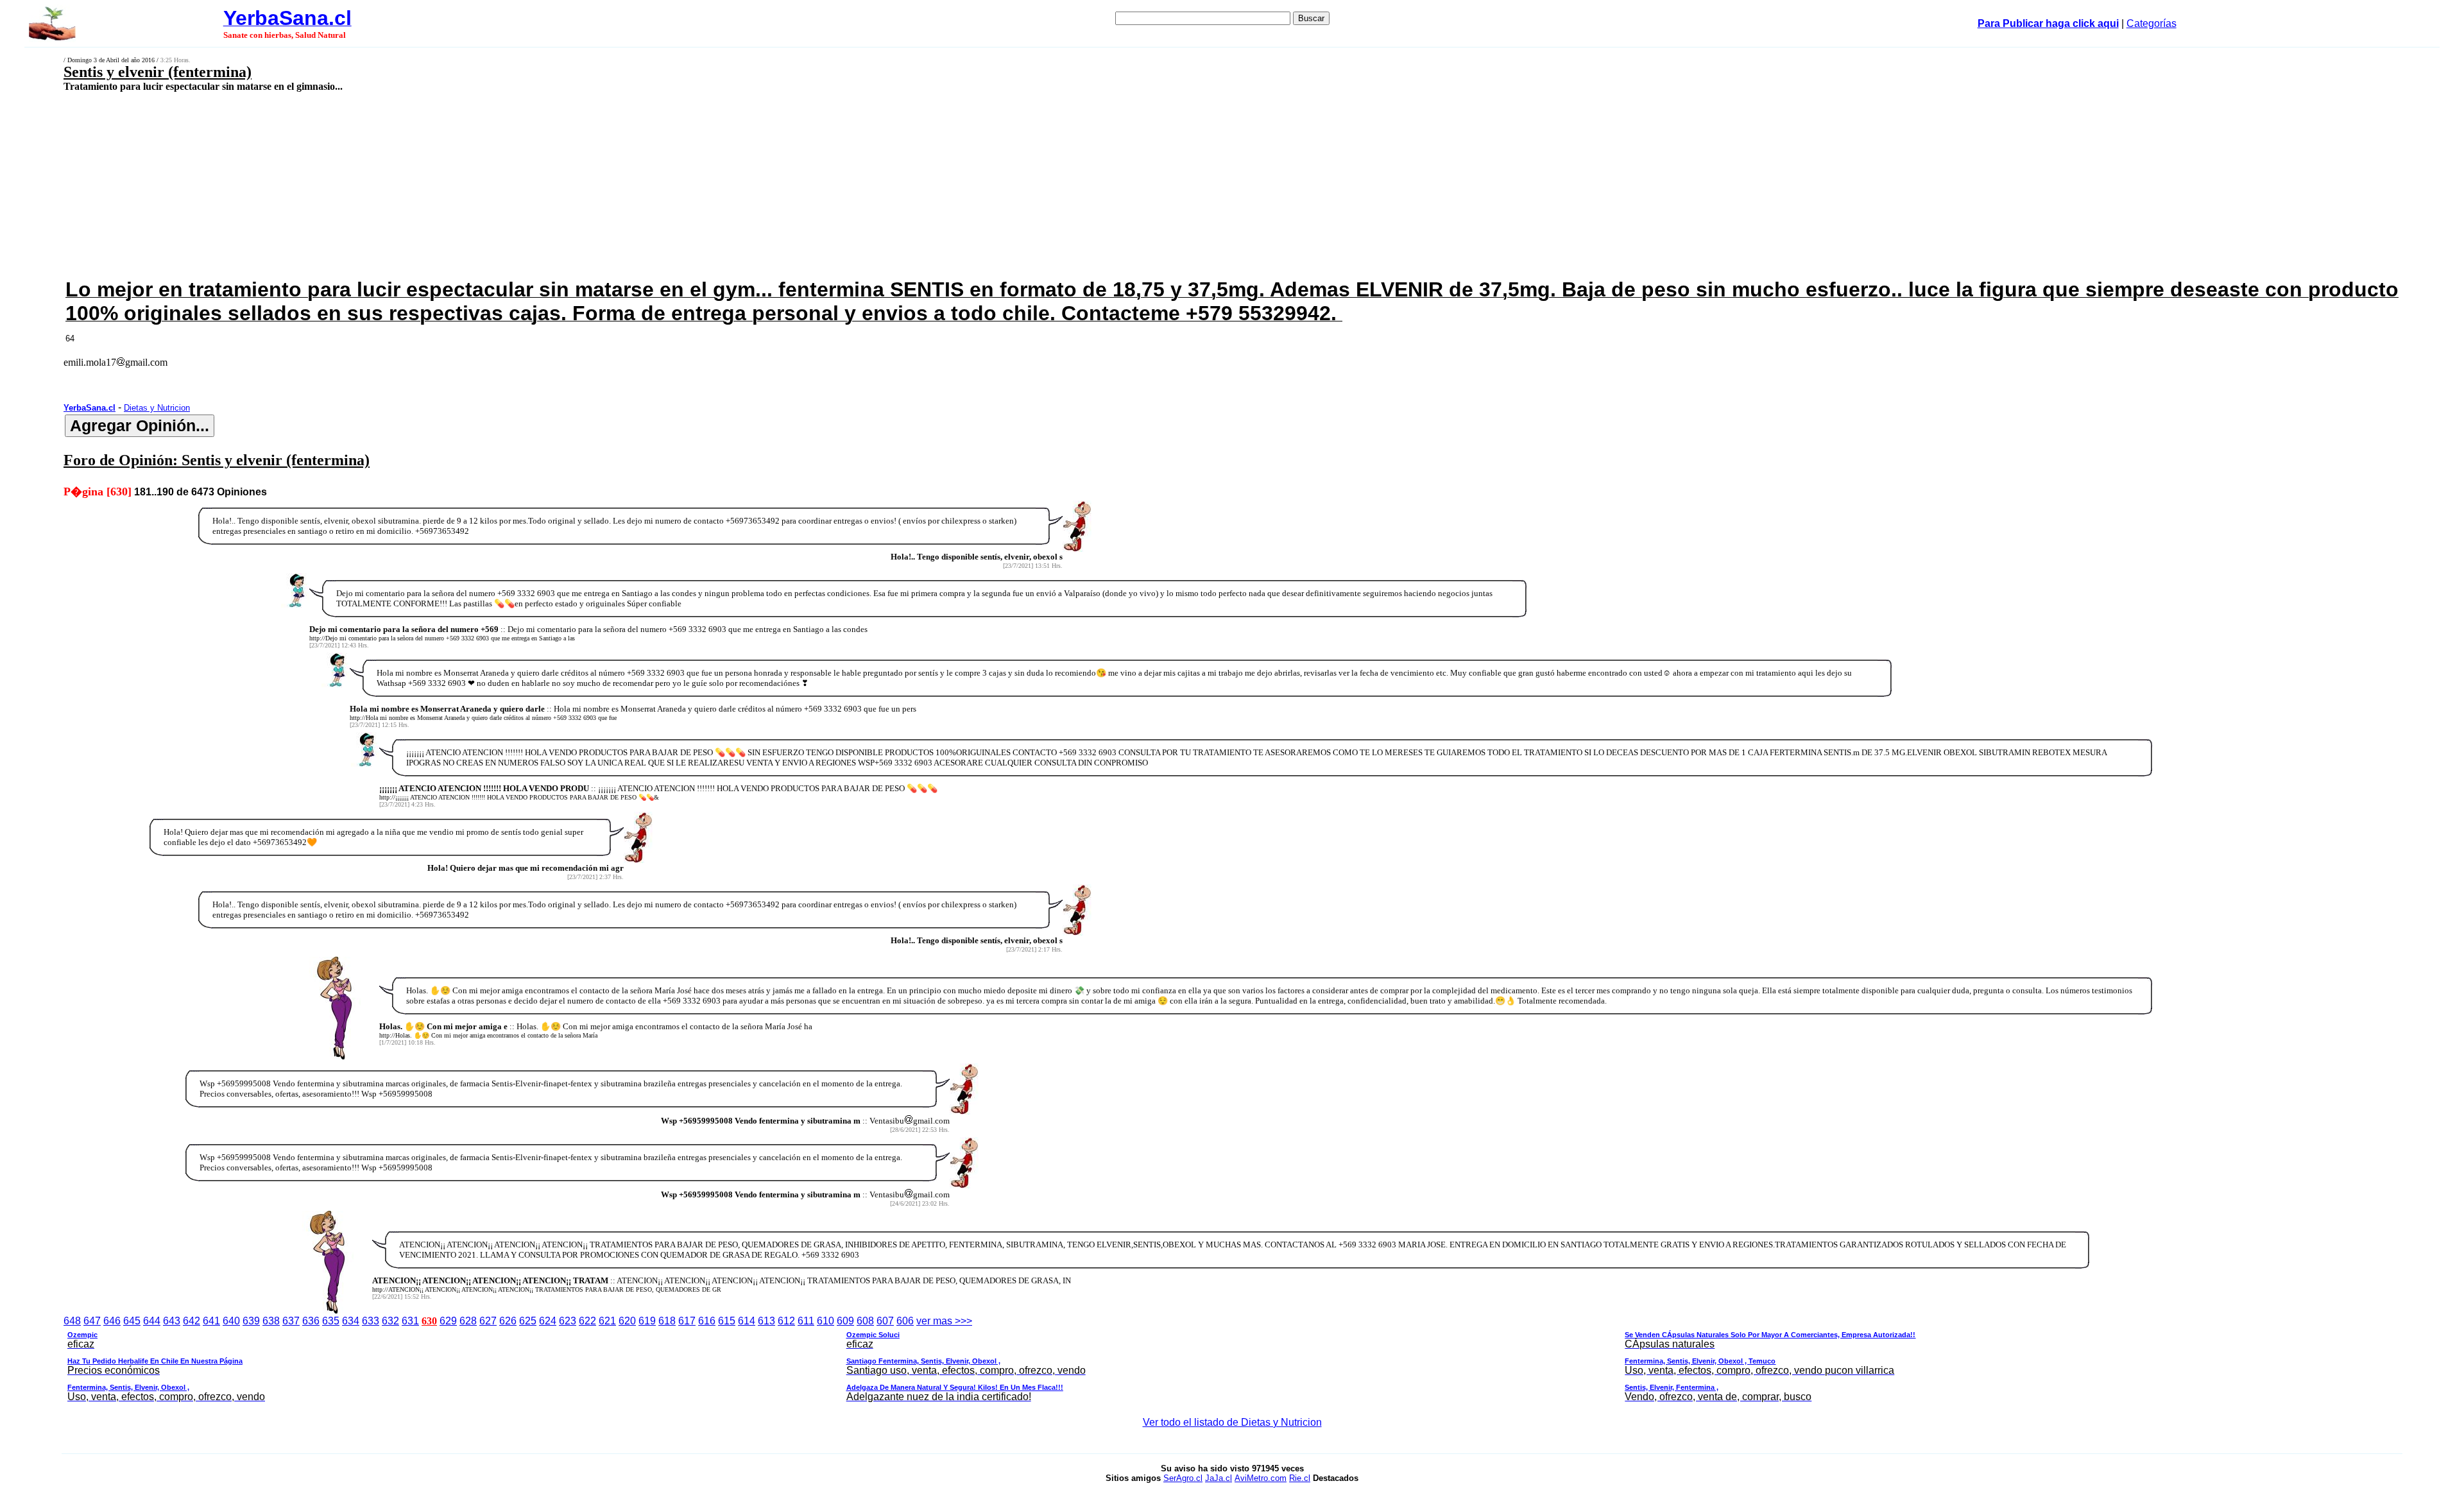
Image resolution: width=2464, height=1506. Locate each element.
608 (865, 1321)
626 (508, 1321)
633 (371, 1321)
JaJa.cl (1219, 1478)
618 (667, 1321)
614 (747, 1321)
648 (72, 1321)
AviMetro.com (1261, 1478)
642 (192, 1321)
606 (905, 1321)
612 (786, 1321)
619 (647, 1321)
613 (766, 1321)
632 (390, 1321)
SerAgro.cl (1183, 1478)
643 (172, 1321)
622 (587, 1321)
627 (488, 1321)
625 (528, 1321)
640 (231, 1321)
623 (568, 1321)
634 (351, 1321)
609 (845, 1321)
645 (132, 1321)
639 (251, 1321)
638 (271, 1321)
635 (331, 1321)
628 (468, 1321)
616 (707, 1321)
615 (727, 1321)
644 (152, 1321)
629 (448, 1321)
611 (806, 1321)
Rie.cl (1300, 1478)
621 (607, 1321)
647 (92, 1321)
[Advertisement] (804, 184)
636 (311, 1321)
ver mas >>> (991, 1359)
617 (687, 1321)
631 (410, 1321)
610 (826, 1321)
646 (112, 1321)
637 (291, 1321)
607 (885, 1321)
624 (548, 1321)
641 (211, 1321)
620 (627, 1321)
